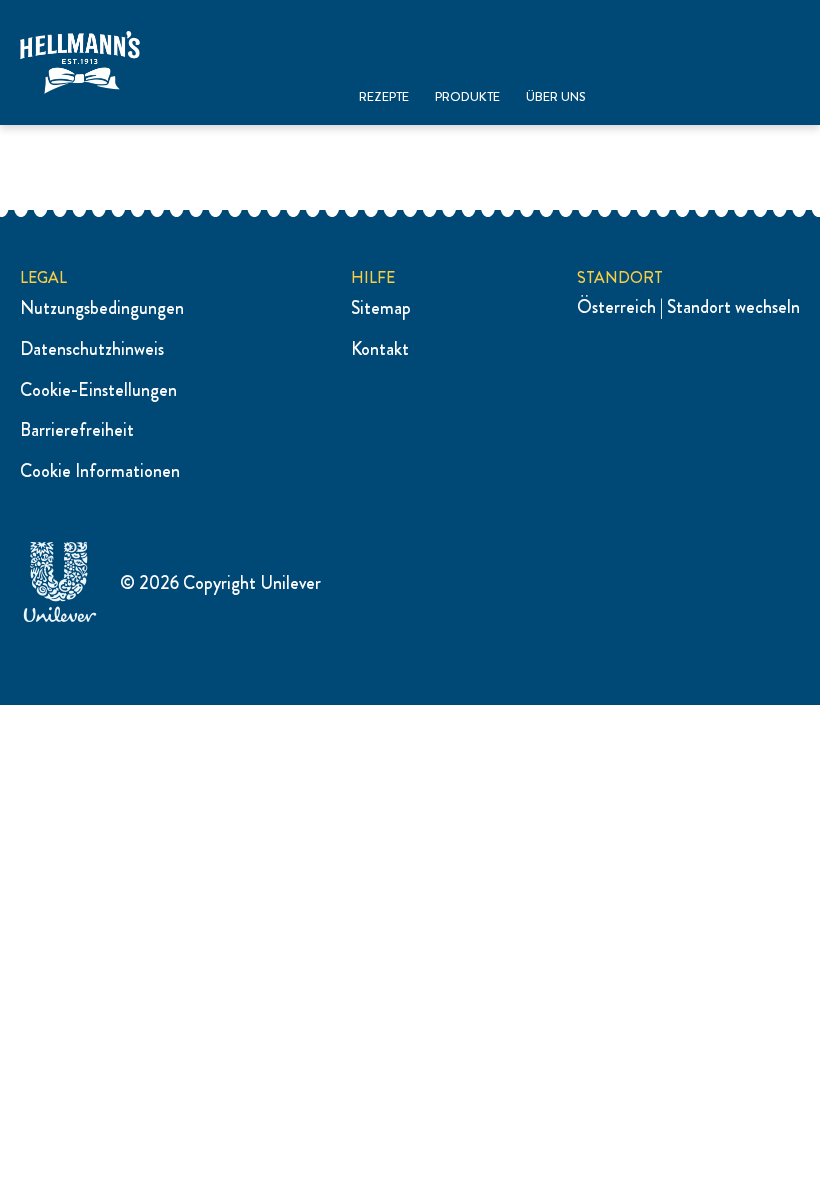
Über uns (556, 97)
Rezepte (384, 97)
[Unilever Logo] (60, 619)
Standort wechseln (733, 307)
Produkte (467, 97)
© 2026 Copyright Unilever (220, 583)
